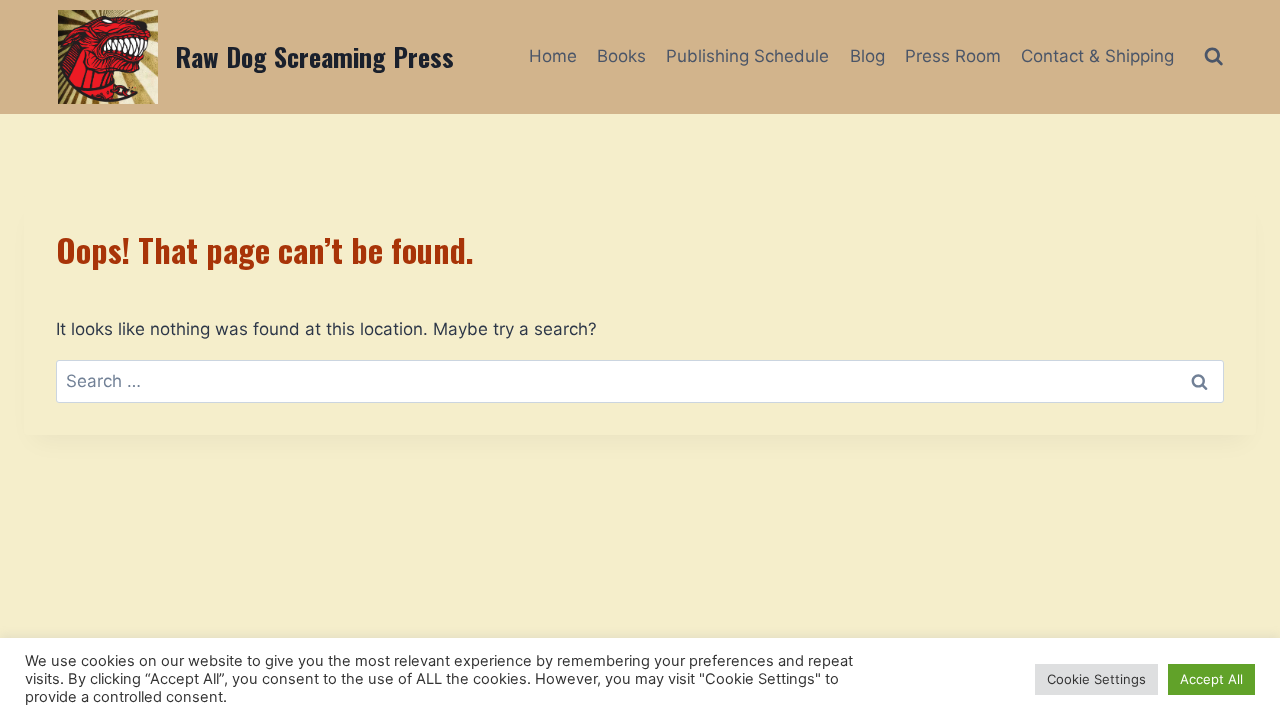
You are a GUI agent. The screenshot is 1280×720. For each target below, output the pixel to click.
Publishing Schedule (747, 56)
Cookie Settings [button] (1096, 679)
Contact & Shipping (1097, 56)
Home (553, 56)
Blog (867, 56)
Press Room (953, 56)
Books (621, 56)
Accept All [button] (1211, 679)
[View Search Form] (1213, 56)
